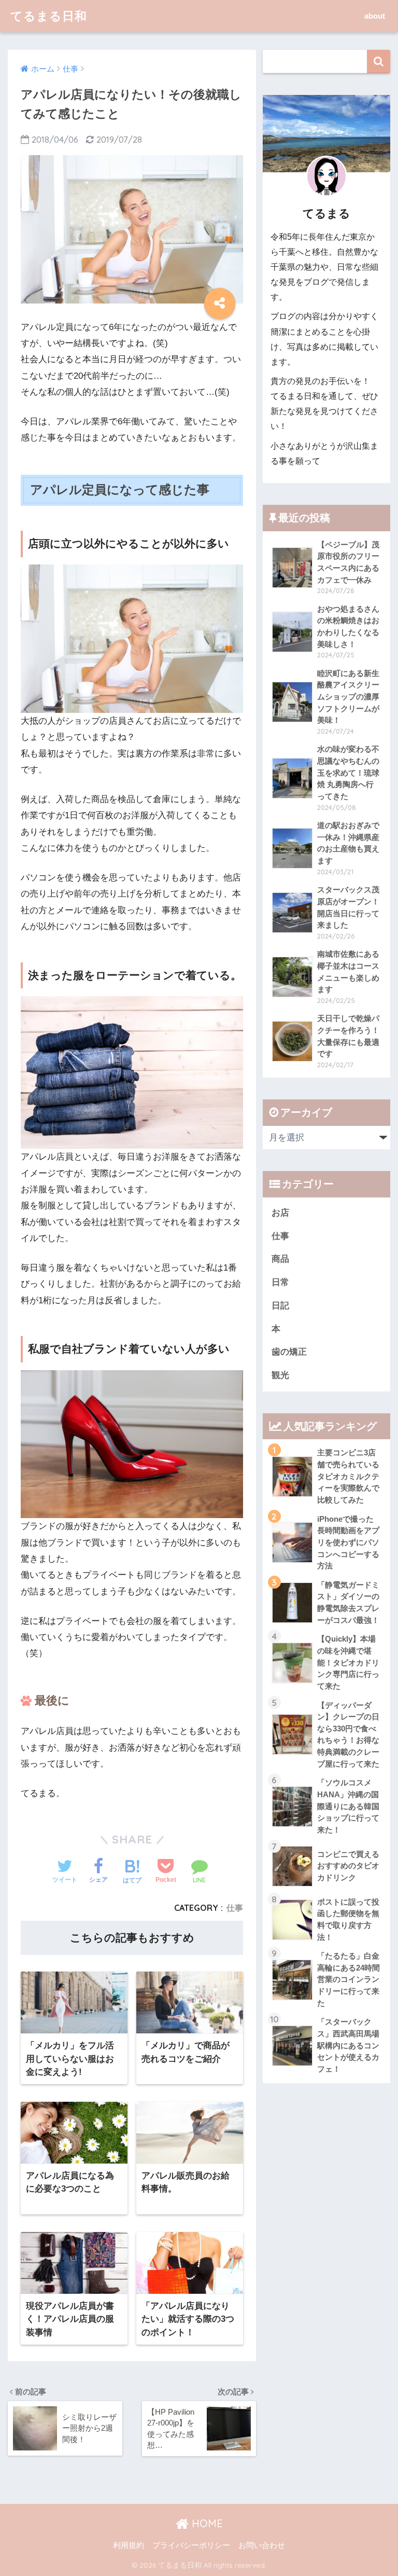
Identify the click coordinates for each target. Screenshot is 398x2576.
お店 (280, 1213)
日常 (280, 1282)
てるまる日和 (49, 16)
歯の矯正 (289, 1352)
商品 (280, 1259)
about (375, 16)
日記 (280, 1306)
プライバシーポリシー (191, 2545)
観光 (280, 1375)
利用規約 (129, 2545)
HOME (206, 2523)
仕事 (235, 1908)
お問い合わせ (262, 2545)
